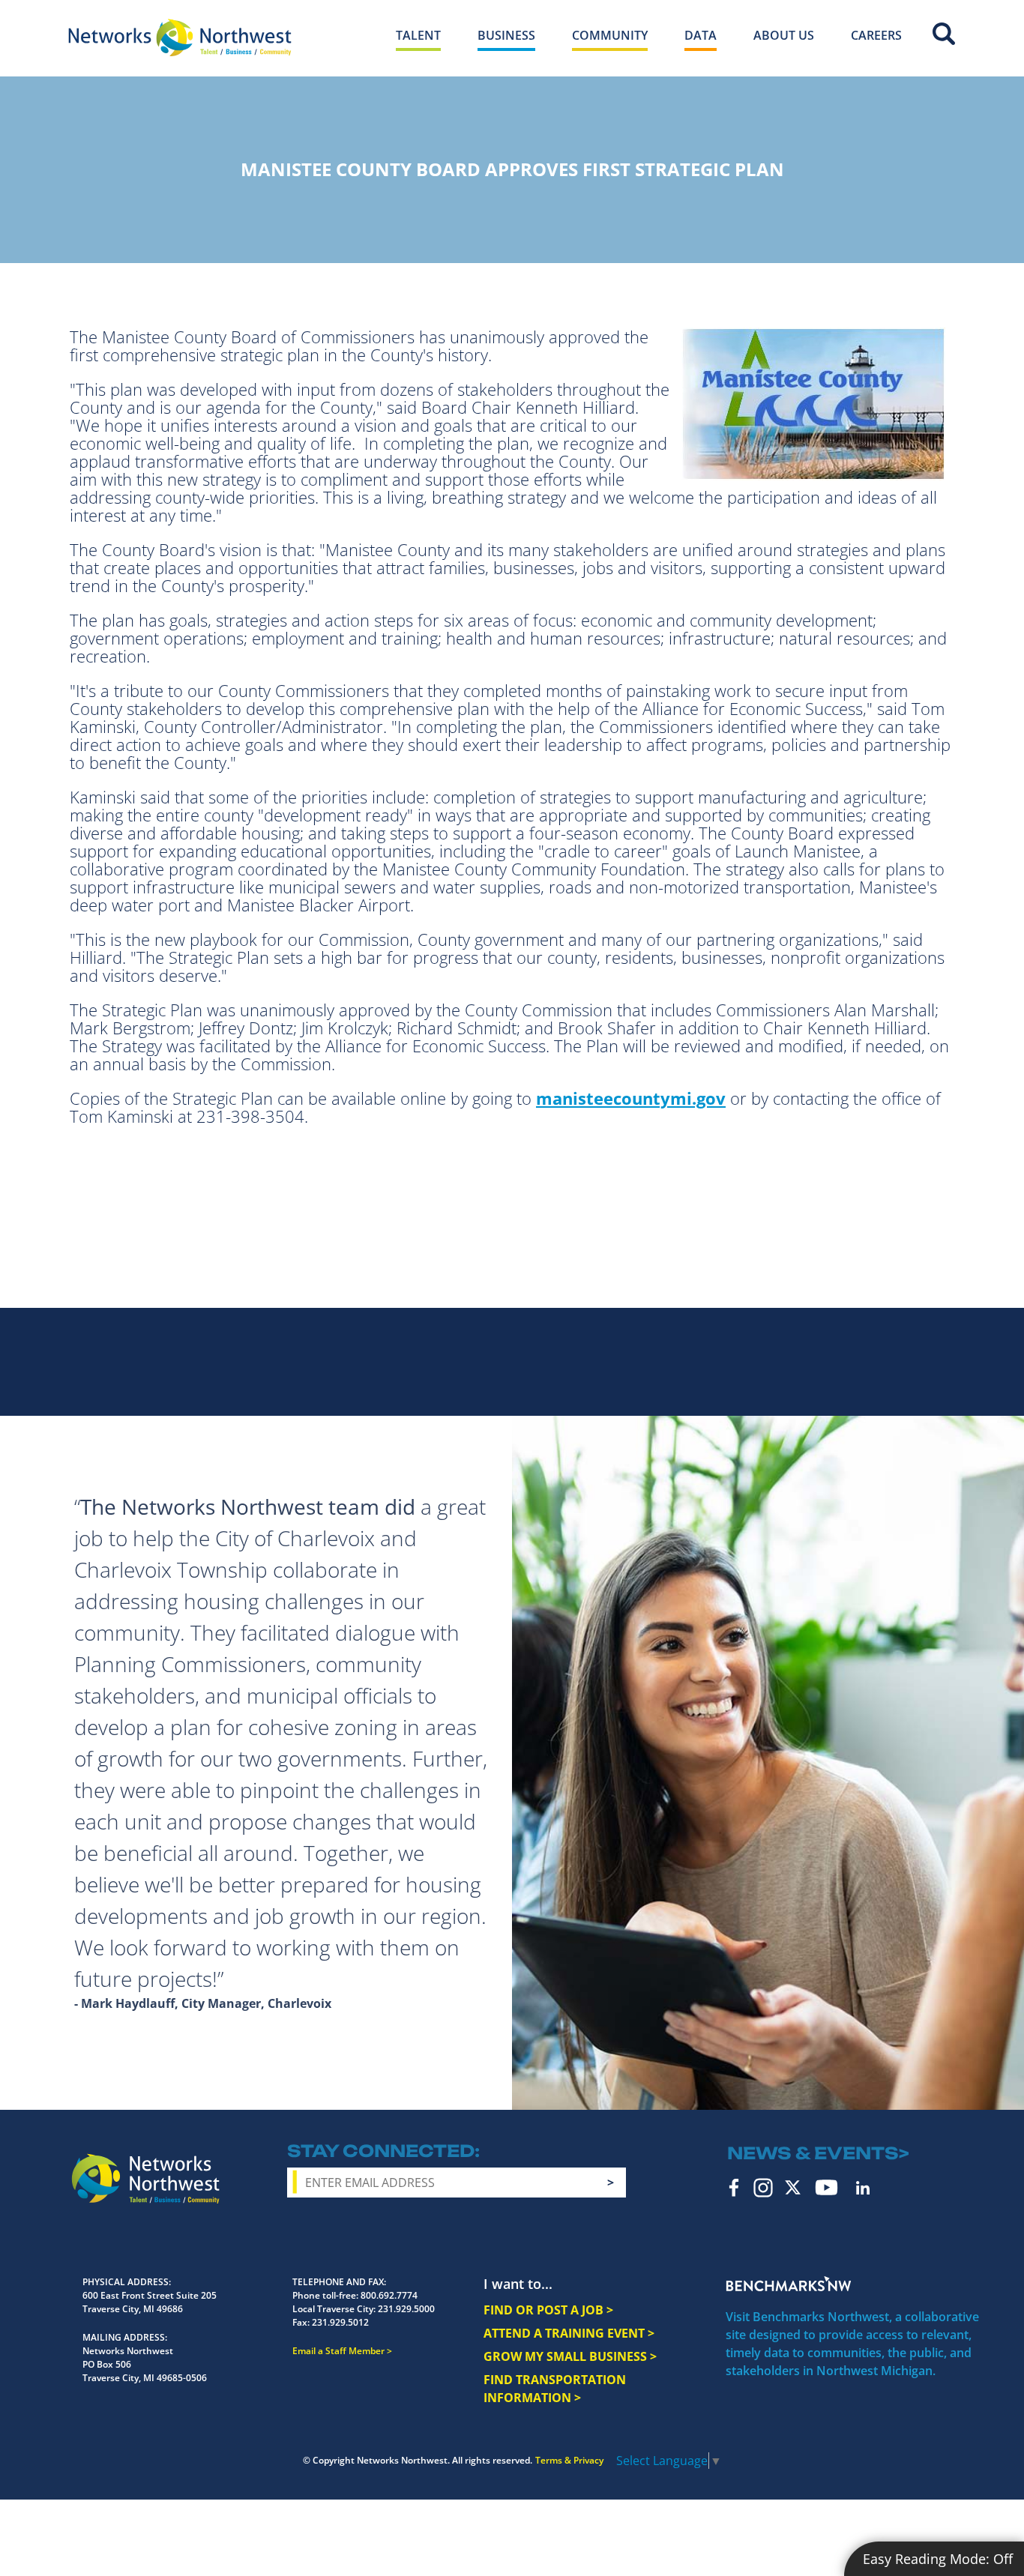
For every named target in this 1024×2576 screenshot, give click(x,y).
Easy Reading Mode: (938, 2559)
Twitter (793, 2187)
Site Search (944, 34)
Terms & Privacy (569, 2460)
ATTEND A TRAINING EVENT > (569, 2333)
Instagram (763, 2188)
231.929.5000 (406, 2309)
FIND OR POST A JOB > (548, 2310)
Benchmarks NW (789, 2284)
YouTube (826, 2187)
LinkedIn (863, 2188)
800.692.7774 (389, 2295)
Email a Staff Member (338, 2351)
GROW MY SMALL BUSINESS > (570, 2356)
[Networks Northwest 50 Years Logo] (180, 37)
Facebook (734, 2188)
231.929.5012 (340, 2322)
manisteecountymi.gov (631, 1098)
